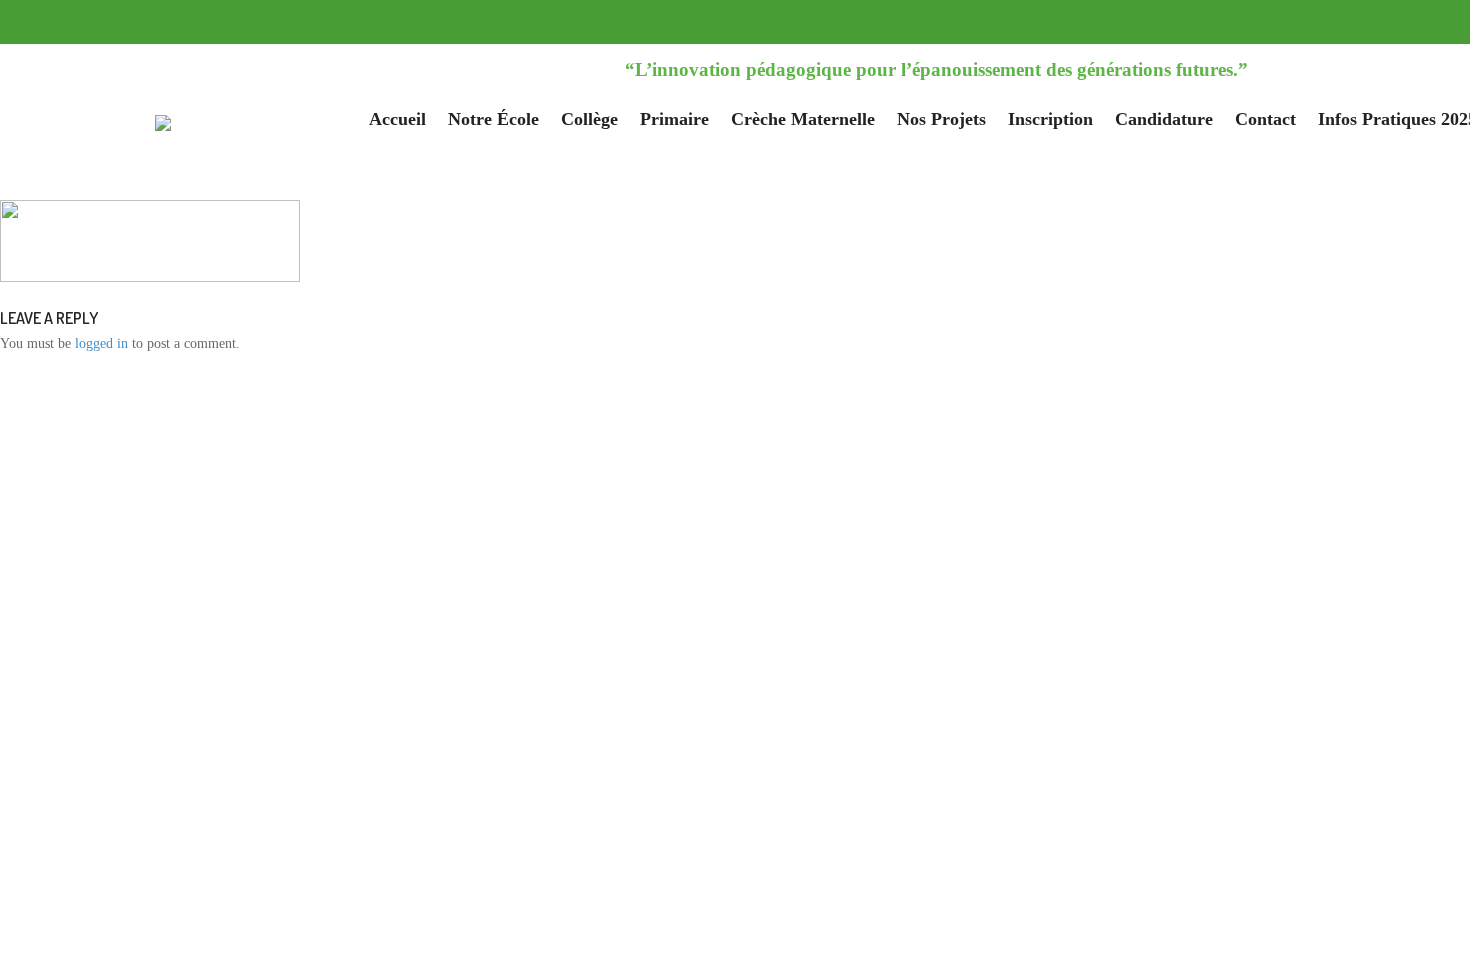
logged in (101, 343)
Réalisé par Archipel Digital (1015, 440)
